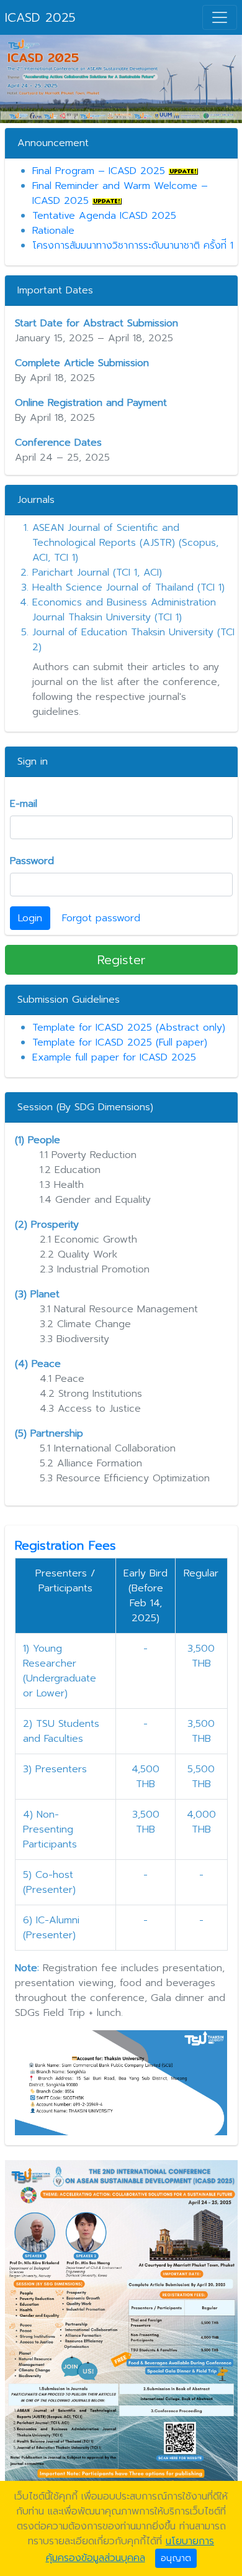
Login (30, 918)
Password (32, 861)
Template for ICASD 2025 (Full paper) (120, 1042)
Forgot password (101, 918)
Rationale (53, 231)
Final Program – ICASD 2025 (99, 171)
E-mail (24, 804)
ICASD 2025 (40, 17)
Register (121, 960)
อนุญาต (176, 2558)
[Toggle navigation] (220, 17)
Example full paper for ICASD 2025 (114, 1057)
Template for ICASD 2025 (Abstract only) (129, 1028)
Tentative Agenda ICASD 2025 (104, 216)
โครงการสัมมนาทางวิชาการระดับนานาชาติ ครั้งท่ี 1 (133, 246)
